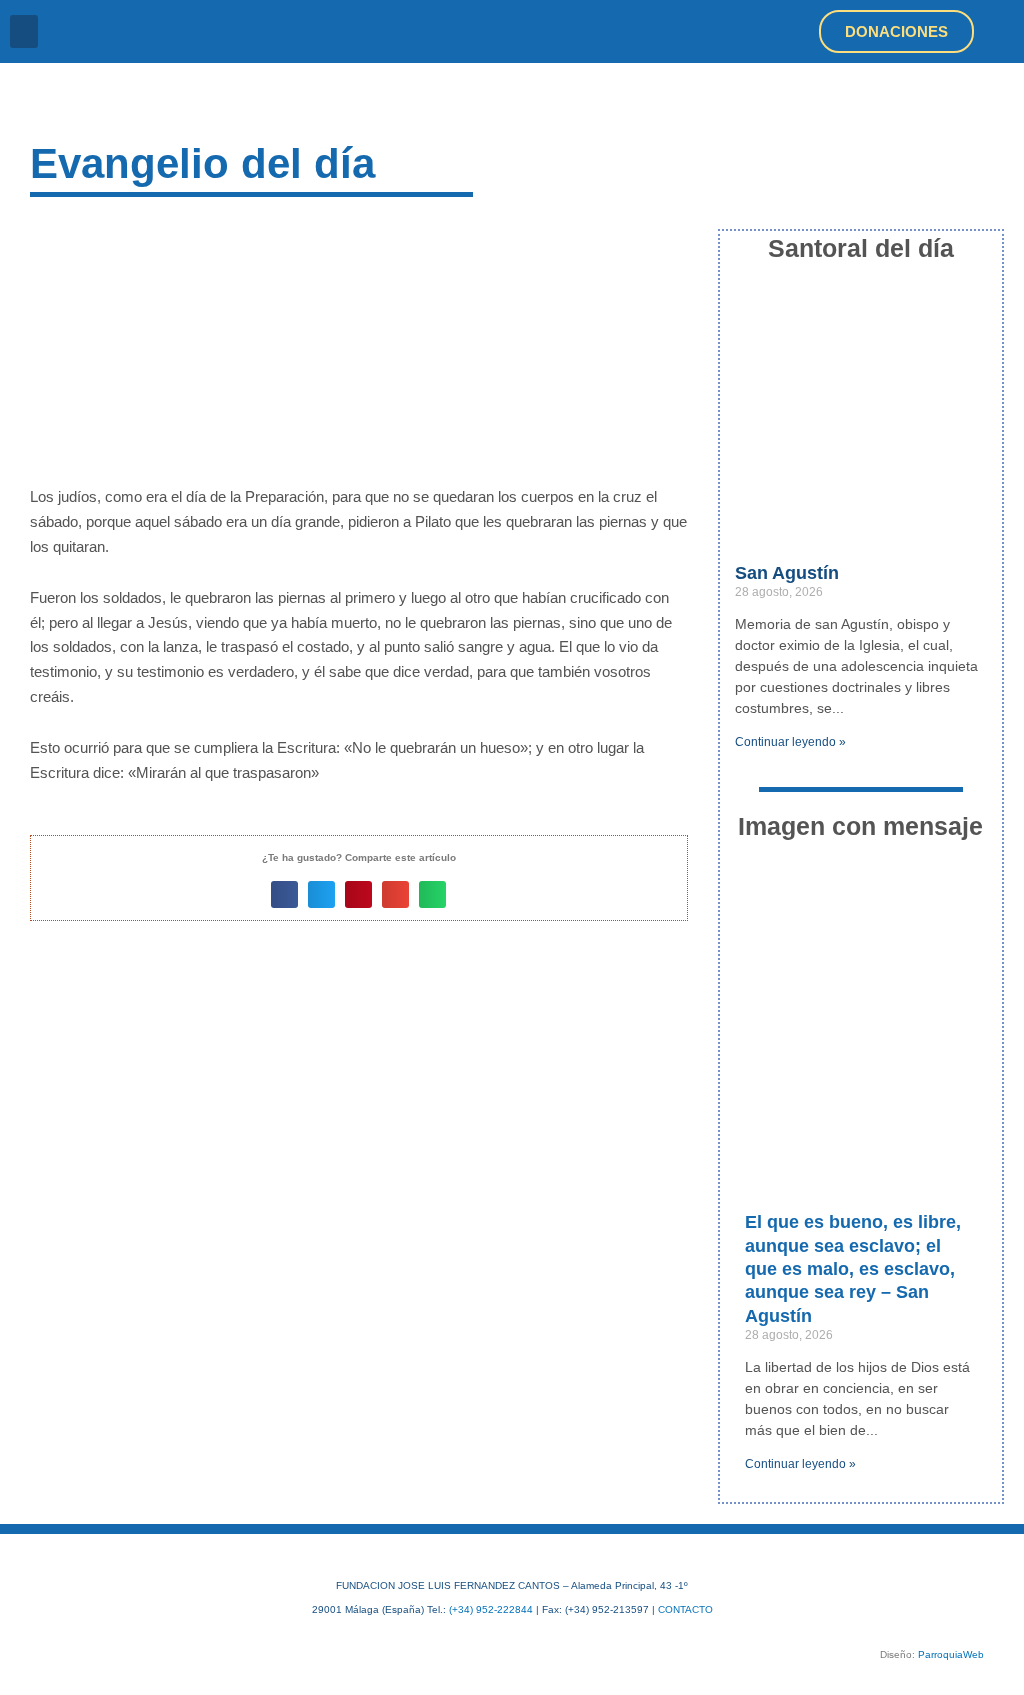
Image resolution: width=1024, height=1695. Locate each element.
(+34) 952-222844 (491, 1609)
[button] (24, 31)
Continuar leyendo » (790, 742)
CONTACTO (685, 1609)
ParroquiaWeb (951, 1654)
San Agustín (787, 573)
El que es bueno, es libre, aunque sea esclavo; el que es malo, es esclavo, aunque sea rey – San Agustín (853, 1269)
